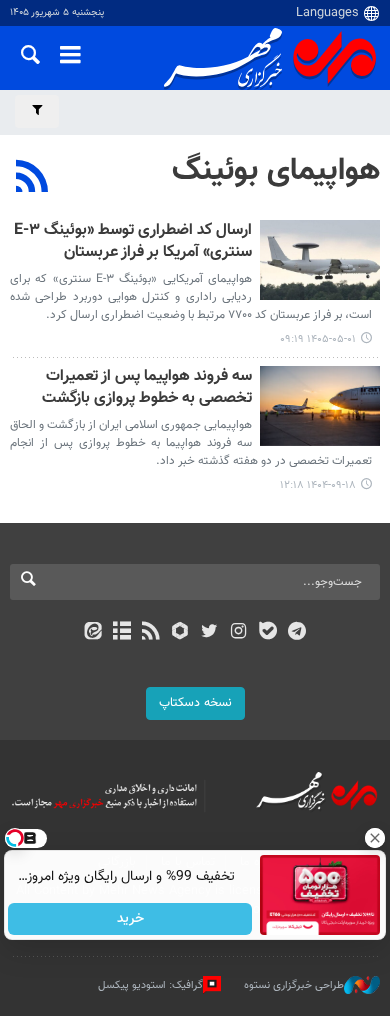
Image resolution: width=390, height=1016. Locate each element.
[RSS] (32, 179)
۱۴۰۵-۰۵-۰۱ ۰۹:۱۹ (318, 339)
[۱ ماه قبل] (320, 260)
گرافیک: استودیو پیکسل (150, 985)
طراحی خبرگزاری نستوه (294, 985)
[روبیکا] (180, 633)
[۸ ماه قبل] (320, 406)
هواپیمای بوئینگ (276, 171)
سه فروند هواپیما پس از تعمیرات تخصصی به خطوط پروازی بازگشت (147, 388)
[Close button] (375, 838)
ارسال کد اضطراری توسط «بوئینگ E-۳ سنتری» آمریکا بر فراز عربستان (133, 242)
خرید (130, 919)
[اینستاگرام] (238, 633)
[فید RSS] (151, 633)
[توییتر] (209, 633)
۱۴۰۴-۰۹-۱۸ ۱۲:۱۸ (318, 485)
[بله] (267, 633)
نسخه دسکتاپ (195, 703)
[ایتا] (92, 633)
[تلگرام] (297, 633)
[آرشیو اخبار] (121, 633)
